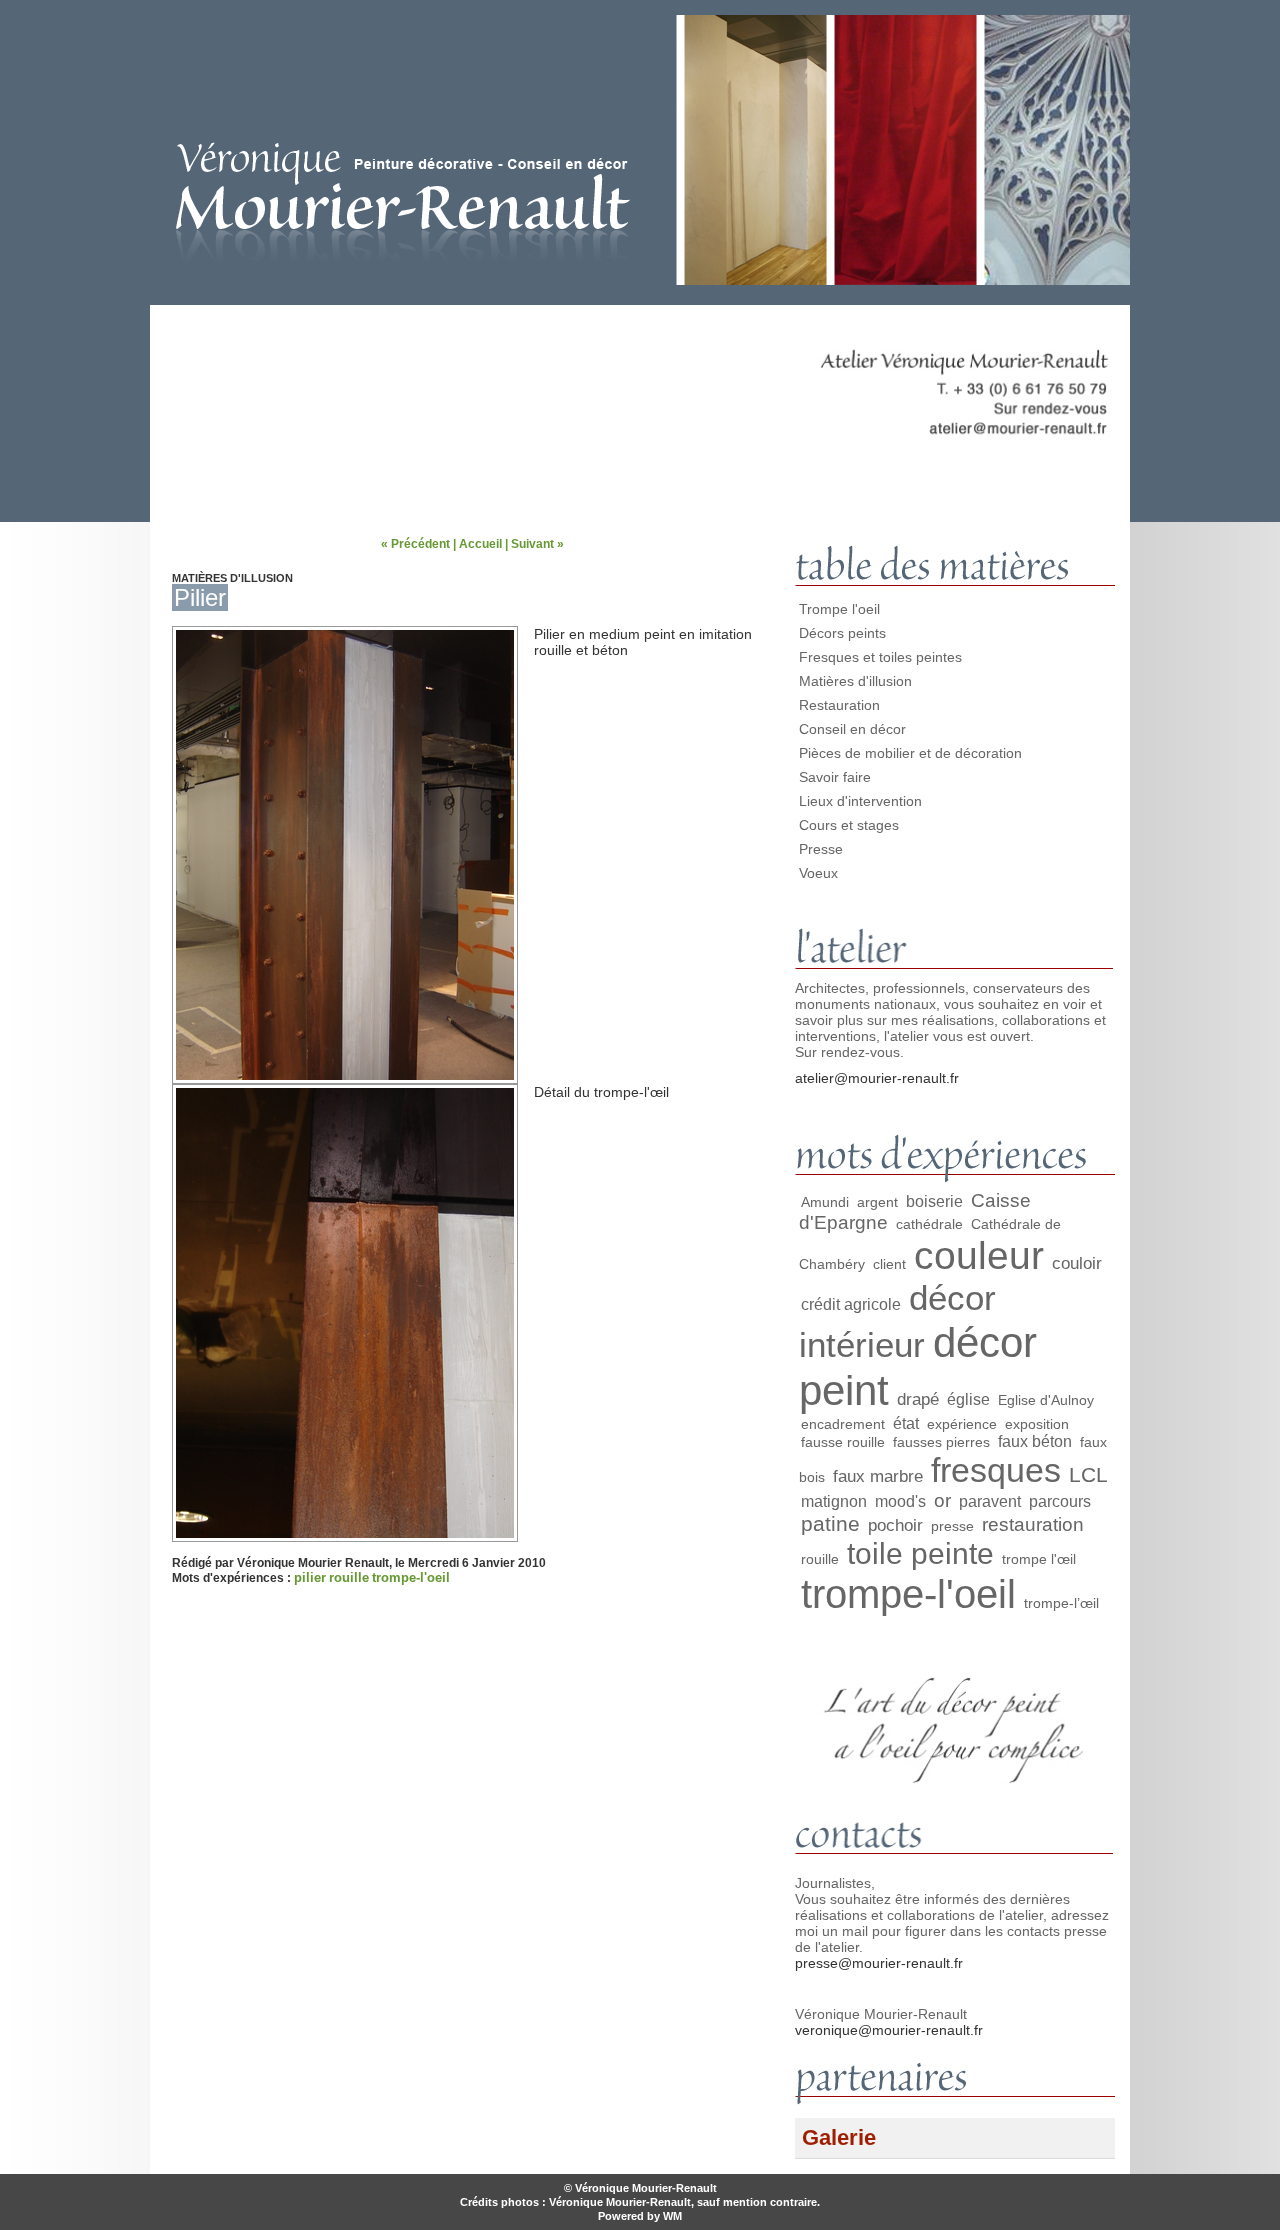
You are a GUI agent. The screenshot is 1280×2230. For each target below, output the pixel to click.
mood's (900, 1501)
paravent (990, 1501)
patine (830, 1523)
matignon (834, 1501)
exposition (1037, 1424)
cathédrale (929, 1224)
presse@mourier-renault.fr (879, 1963)
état (906, 1423)
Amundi (825, 1202)
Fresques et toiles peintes (880, 657)
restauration (1033, 1524)
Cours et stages (849, 825)
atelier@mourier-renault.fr (877, 1078)
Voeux (818, 873)
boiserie (934, 1201)
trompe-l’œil (1061, 1603)
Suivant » (537, 544)
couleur (979, 1255)
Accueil (480, 544)
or (942, 1500)
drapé (918, 1399)
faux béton (1035, 1441)
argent (877, 1202)
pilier (310, 1577)
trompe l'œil (1039, 1559)
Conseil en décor (852, 729)
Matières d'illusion (855, 681)
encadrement (843, 1424)
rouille (349, 1577)
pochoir (895, 1525)
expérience (962, 1424)
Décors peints (842, 633)
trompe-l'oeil (411, 1577)
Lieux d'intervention (860, 801)
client (889, 1264)
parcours (1060, 1501)
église (968, 1399)
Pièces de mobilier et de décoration (910, 753)
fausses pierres (941, 1442)
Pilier (200, 597)
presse (952, 1526)
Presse (821, 849)
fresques (996, 1470)
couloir (1077, 1263)
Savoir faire (835, 777)
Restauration (839, 705)
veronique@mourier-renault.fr (889, 2030)
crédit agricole (851, 1304)
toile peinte (920, 1553)
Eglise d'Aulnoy (1046, 1400)
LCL (1088, 1474)
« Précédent (415, 544)
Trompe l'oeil (839, 609)
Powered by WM (640, 2216)
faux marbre (878, 1476)
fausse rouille (843, 1442)
